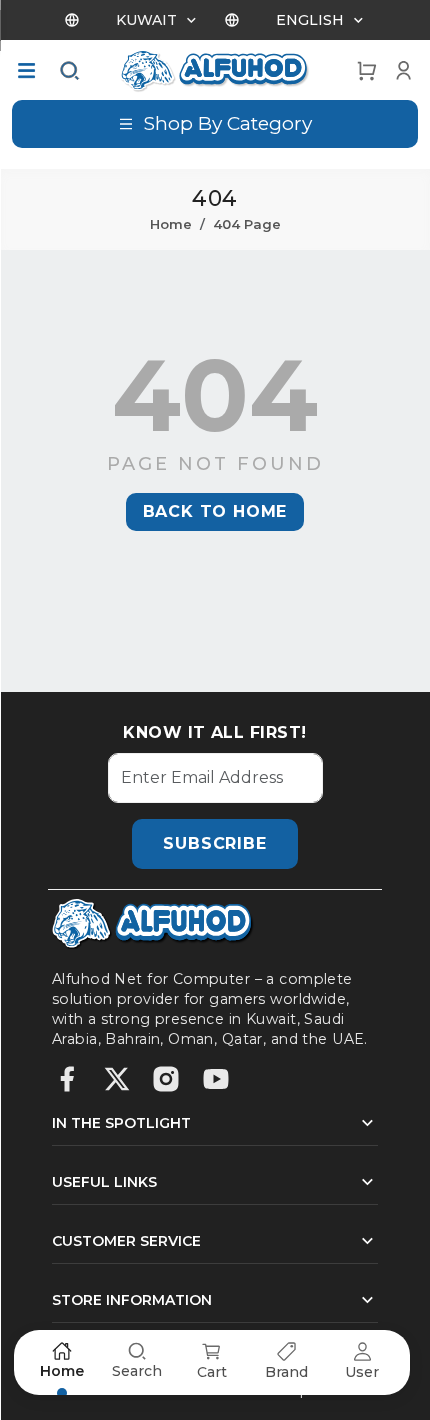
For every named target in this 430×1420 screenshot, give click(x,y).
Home (171, 224)
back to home (215, 511)
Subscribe (214, 843)
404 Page (247, 224)
